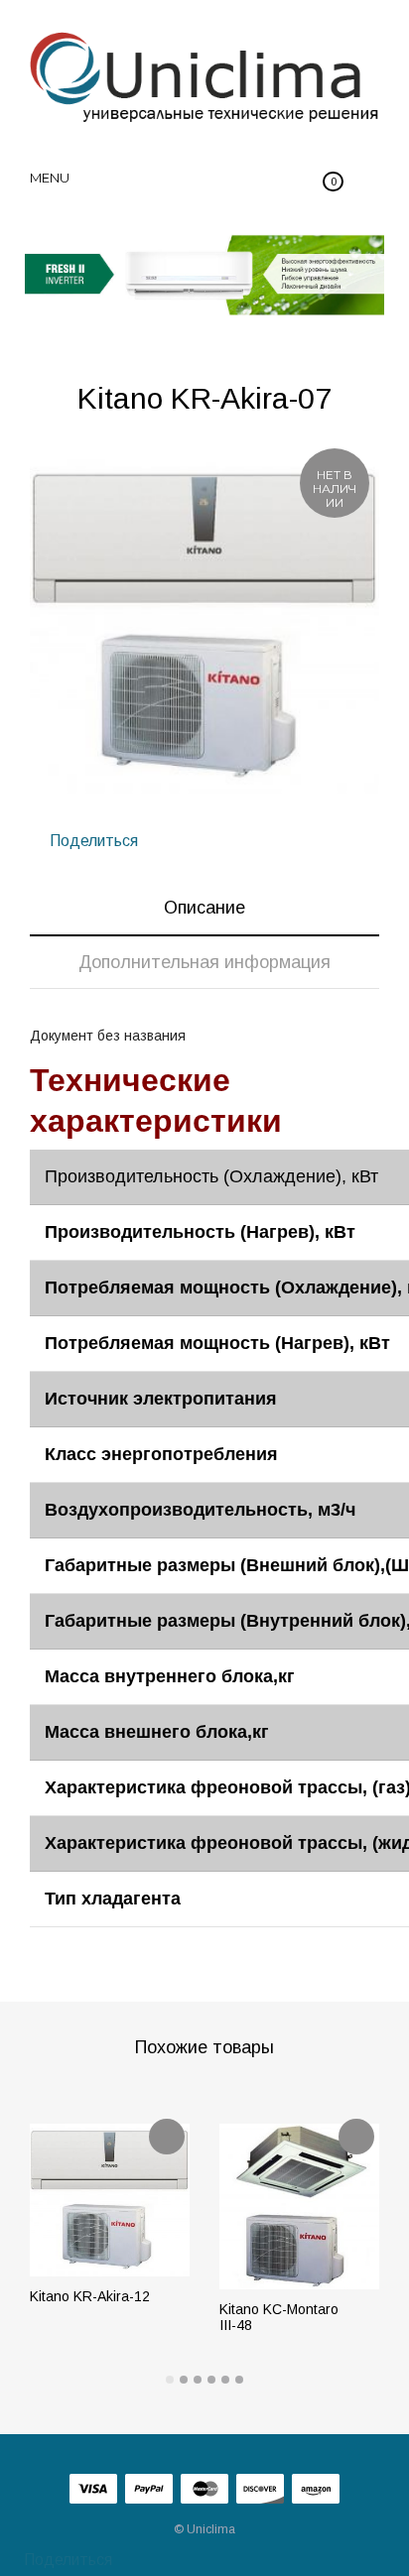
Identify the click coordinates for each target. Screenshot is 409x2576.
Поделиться (92, 841)
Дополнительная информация (204, 962)
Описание (204, 908)
